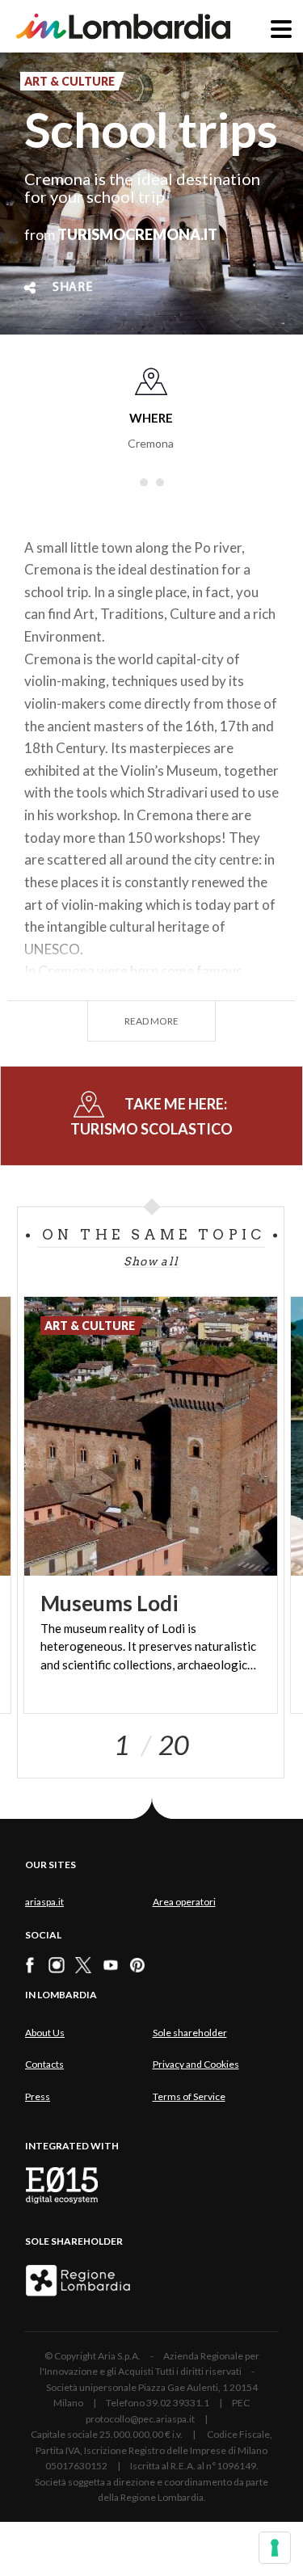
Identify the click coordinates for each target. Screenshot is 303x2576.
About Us (45, 2033)
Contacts (44, 2064)
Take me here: (151, 1116)
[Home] (123, 26)
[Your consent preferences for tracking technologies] (275, 2548)
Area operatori (184, 1902)
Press (38, 2096)
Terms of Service (189, 2096)
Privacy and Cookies (196, 2064)
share (73, 288)
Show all (151, 1261)
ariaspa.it (44, 1902)
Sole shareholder (190, 2033)
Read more (151, 1021)
